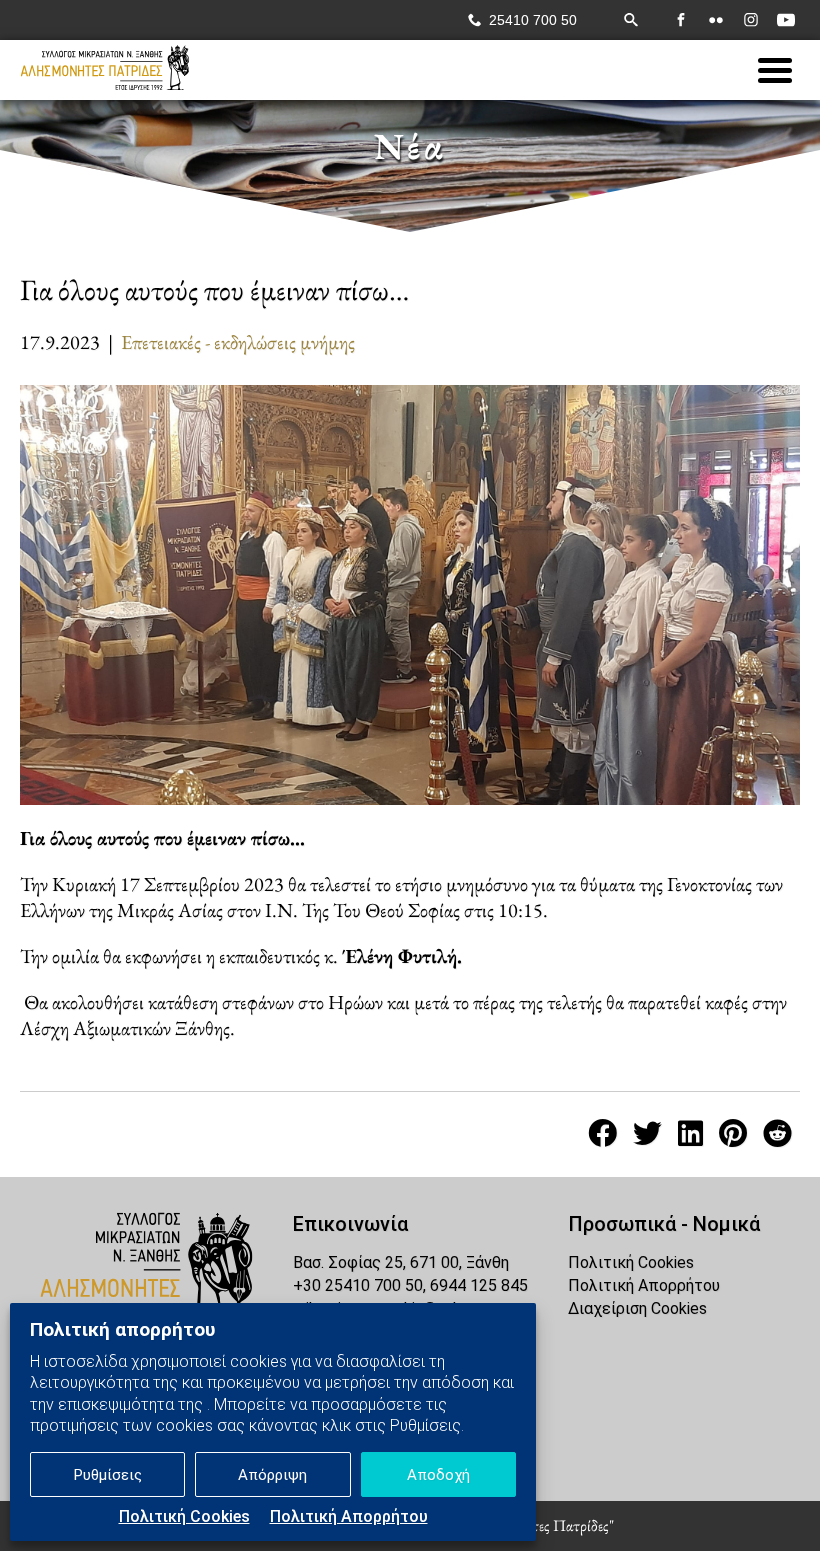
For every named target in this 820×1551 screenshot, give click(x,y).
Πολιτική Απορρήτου (349, 1516)
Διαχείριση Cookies (637, 1308)
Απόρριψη (272, 1475)
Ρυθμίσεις (108, 1475)
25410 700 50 (533, 20)
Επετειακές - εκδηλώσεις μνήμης (238, 342)
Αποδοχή (438, 1475)
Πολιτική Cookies (184, 1516)
